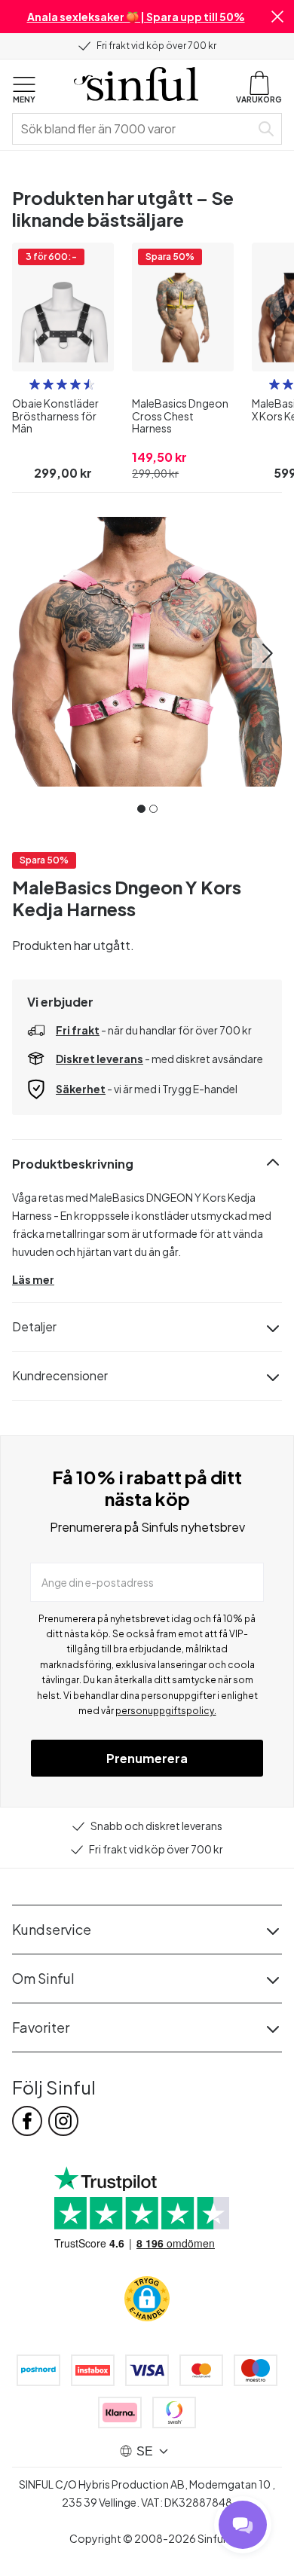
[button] (277, 17)
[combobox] (134, 129)
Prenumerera (147, 1758)
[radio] (35, 384)
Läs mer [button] (33, 1279)
